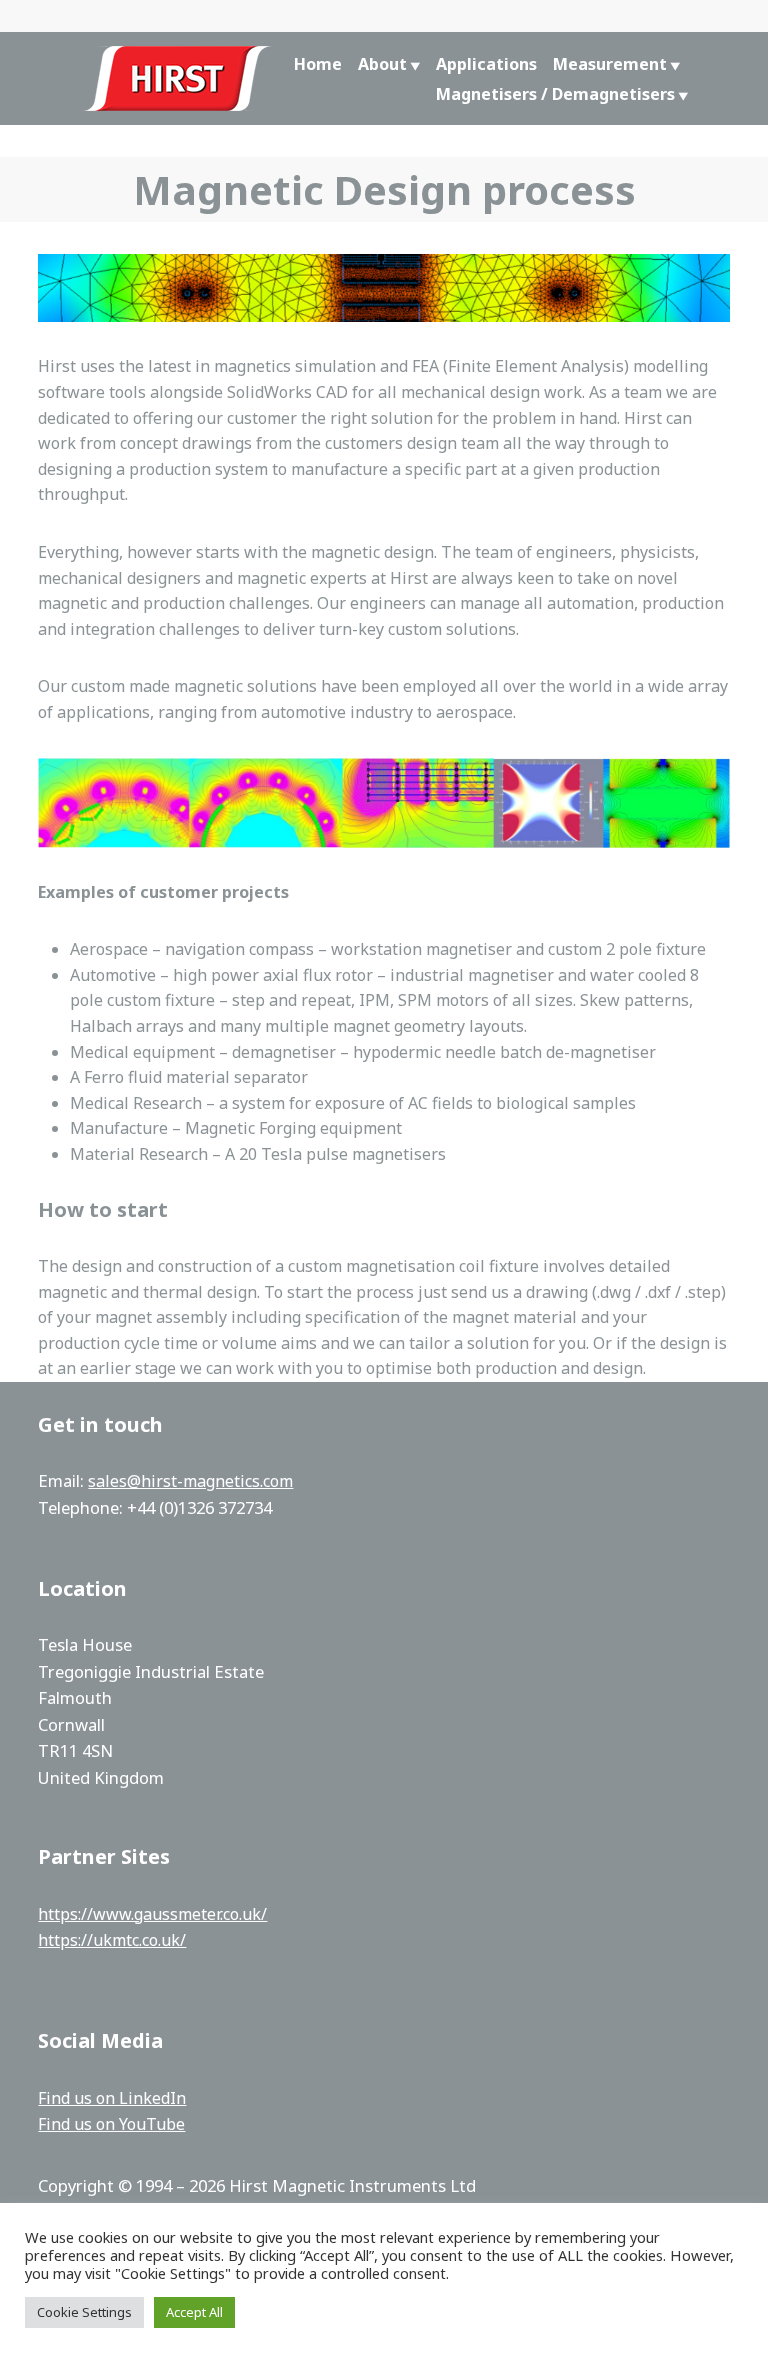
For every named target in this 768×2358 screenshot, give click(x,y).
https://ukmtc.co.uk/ (112, 1940)
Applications (486, 64)
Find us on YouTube (111, 2124)
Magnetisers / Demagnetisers (555, 94)
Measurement (610, 64)
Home (318, 64)
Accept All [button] (194, 2312)
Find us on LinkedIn (112, 2098)
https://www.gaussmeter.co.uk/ (152, 1914)
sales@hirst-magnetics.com (190, 1481)
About (382, 64)
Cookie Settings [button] (84, 2312)
